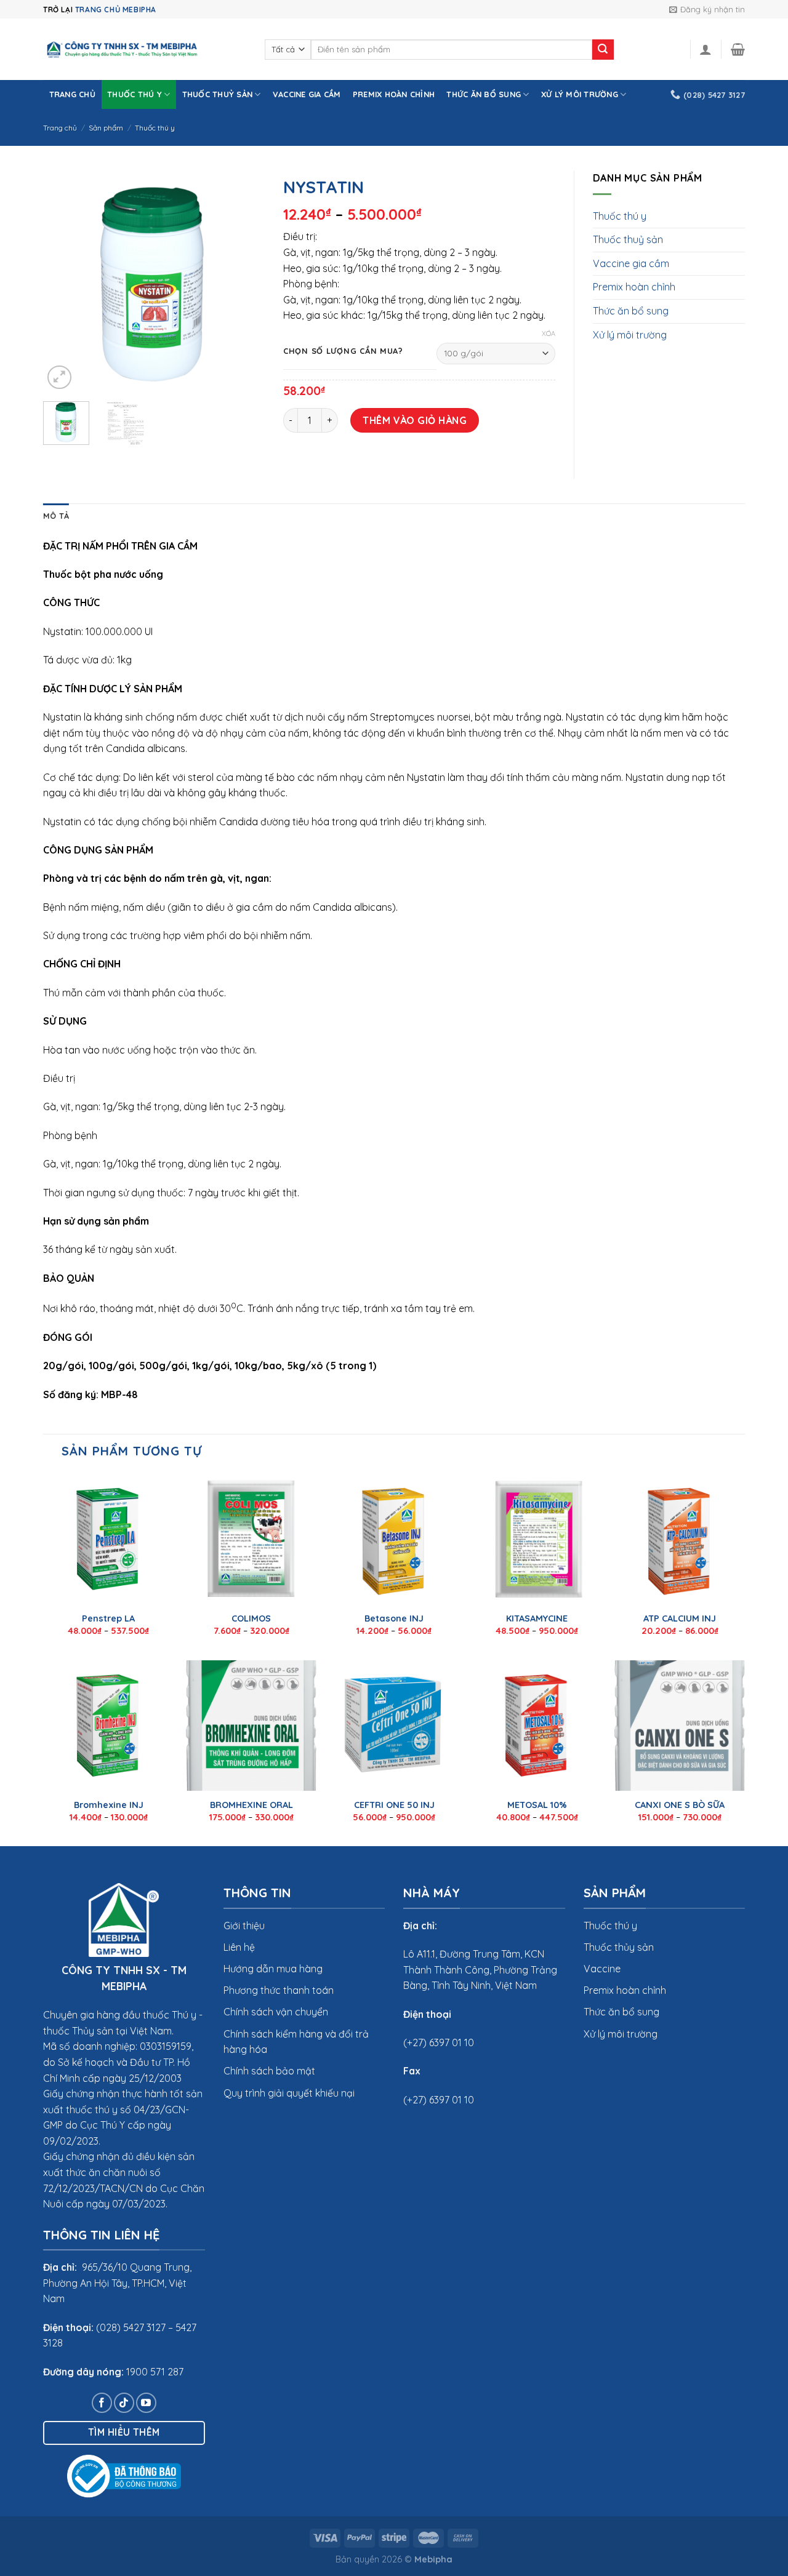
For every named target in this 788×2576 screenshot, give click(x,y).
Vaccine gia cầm (307, 94)
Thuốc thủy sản (619, 1947)
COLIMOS (251, 1618)
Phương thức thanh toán (279, 1990)
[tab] (56, 516)
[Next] (245, 281)
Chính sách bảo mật (269, 2071)
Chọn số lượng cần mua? (343, 351)
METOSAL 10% (537, 1805)
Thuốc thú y (135, 94)
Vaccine (602, 1969)
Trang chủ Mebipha (116, 10)
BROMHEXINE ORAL (251, 1805)
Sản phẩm (106, 128)
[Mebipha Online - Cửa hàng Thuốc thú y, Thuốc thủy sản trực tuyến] (145, 50)
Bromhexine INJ (109, 1805)
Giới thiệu (244, 1926)
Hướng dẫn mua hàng (273, 1969)
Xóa (549, 334)
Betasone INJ (394, 1618)
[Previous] (63, 281)
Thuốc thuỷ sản (218, 94)
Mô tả (56, 516)
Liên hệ (239, 1947)
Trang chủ (72, 94)
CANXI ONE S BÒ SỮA (680, 1805)
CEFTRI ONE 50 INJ (394, 1805)
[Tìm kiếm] (603, 50)
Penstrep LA (108, 1618)
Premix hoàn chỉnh (394, 94)
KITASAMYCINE (537, 1618)
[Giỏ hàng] (738, 49)
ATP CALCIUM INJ (680, 1618)
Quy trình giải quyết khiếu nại (289, 2093)
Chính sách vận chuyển (276, 2012)
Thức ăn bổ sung (484, 94)
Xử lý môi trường (580, 94)
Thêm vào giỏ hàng (415, 420)
